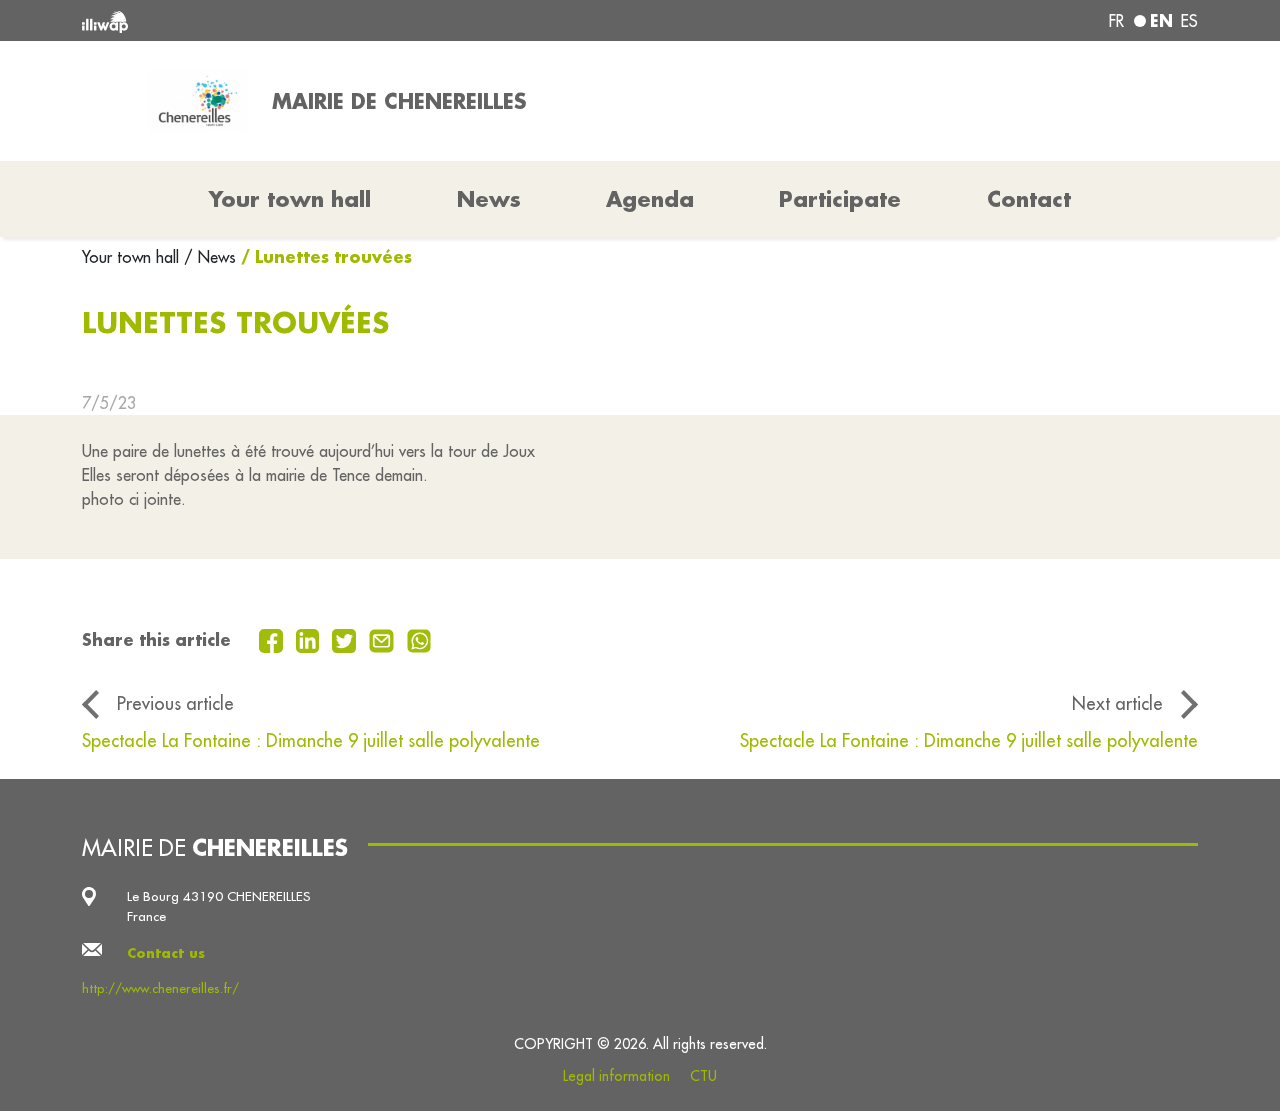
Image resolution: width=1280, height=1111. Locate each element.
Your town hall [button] (290, 199)
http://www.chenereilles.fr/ (160, 988)
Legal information (616, 1076)
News (489, 199)
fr (1116, 21)
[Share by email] (384, 639)
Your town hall (133, 257)
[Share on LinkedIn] (310, 639)
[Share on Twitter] (346, 639)
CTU (703, 1076)
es (1189, 21)
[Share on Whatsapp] (419, 639)
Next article (1117, 703)
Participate (840, 199)
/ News (210, 257)
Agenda (650, 199)
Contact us (166, 952)
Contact (1029, 199)
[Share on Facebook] (273, 639)
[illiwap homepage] (307, 20)
